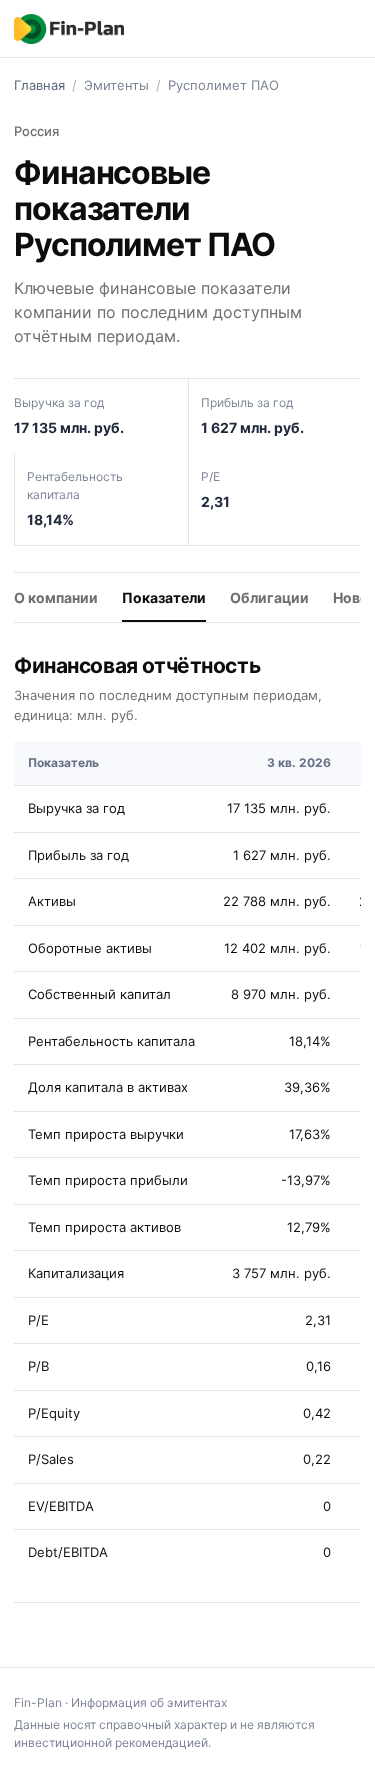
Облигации (269, 597)
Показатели (164, 597)
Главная (39, 85)
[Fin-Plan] (69, 29)
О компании (56, 597)
